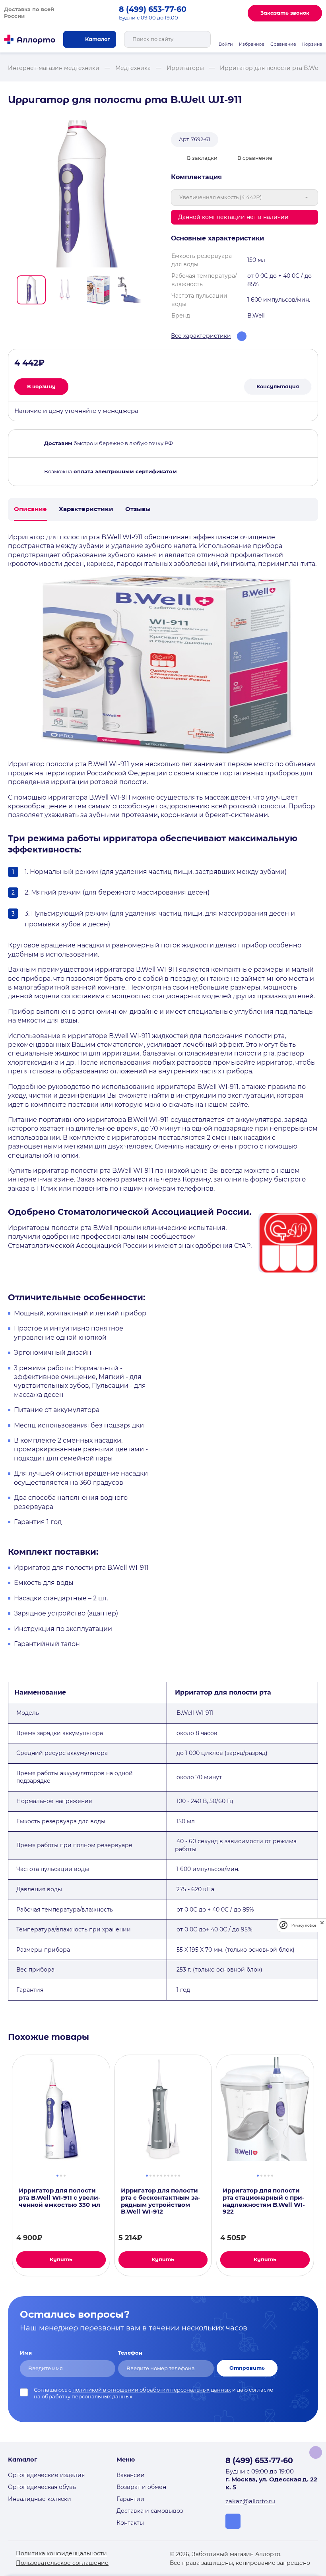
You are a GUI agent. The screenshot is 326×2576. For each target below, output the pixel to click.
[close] (322, 1925)
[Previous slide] (5, 2165)
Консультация (278, 386)
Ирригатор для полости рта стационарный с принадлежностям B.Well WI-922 (264, 2201)
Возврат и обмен (141, 2487)
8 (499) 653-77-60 (153, 9)
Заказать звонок (285, 13)
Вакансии (131, 2475)
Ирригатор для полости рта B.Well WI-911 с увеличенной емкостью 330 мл (60, 2198)
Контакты (130, 2523)
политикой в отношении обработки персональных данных (152, 2390)
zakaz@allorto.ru (250, 2501)
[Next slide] (152, 290)
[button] (31, 290)
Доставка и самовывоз (150, 2511)
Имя (26, 2353)
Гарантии (130, 2499)
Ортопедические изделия (46, 2475)
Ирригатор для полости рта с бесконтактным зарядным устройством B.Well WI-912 (161, 2201)
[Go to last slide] (11, 290)
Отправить (247, 2368)
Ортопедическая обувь (42, 2487)
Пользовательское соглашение (62, 2563)
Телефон (130, 2353)
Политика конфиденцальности (61, 2553)
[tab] (57, 2175)
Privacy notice (304, 1925)
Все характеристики (201, 336)
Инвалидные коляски (40, 2499)
